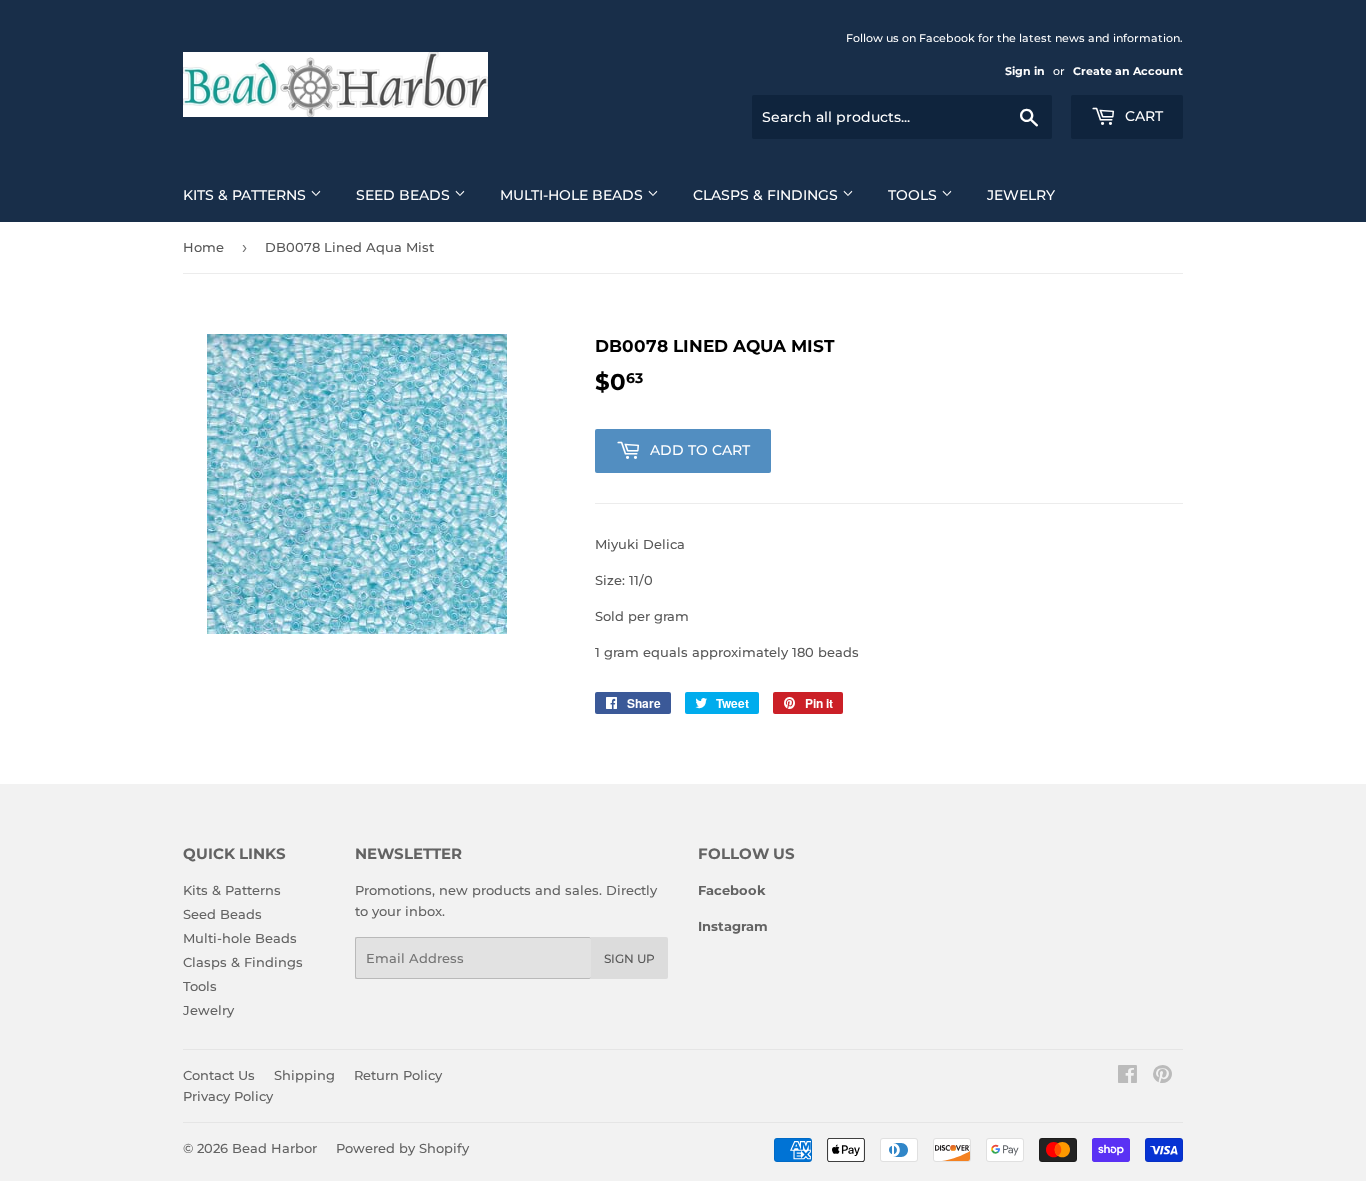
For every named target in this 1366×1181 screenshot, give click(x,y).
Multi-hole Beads (573, 195)
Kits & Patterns (246, 195)
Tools (914, 195)
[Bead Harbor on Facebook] (1127, 1077)
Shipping (304, 1075)
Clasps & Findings (767, 195)
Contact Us (219, 1075)
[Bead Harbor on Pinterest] (1162, 1077)
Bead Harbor (274, 1148)
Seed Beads (405, 195)
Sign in (1025, 71)
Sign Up (629, 958)
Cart (1142, 116)
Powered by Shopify (402, 1148)
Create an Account (1128, 71)
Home (203, 247)
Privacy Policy (228, 1096)
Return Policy (398, 1075)
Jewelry (1021, 195)
